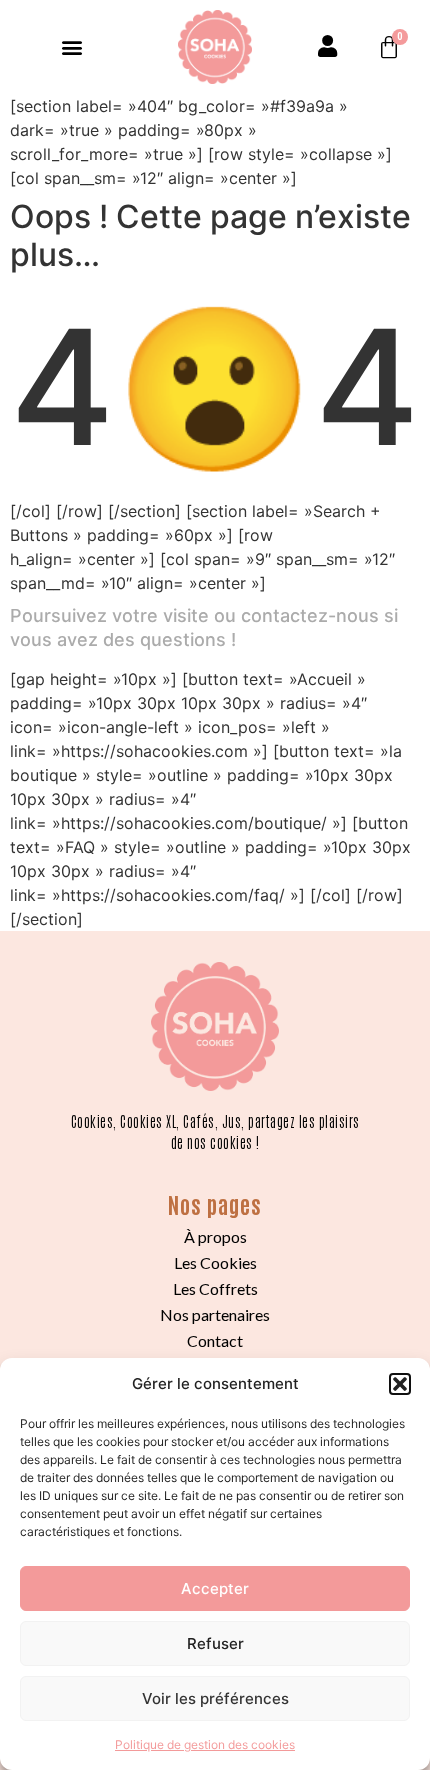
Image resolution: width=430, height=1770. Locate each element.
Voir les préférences (215, 1698)
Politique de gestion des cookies (205, 1744)
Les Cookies (215, 1262)
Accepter (215, 1588)
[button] (400, 1384)
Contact (215, 1340)
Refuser (215, 1643)
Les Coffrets (215, 1288)
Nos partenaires (215, 1314)
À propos (215, 1236)
